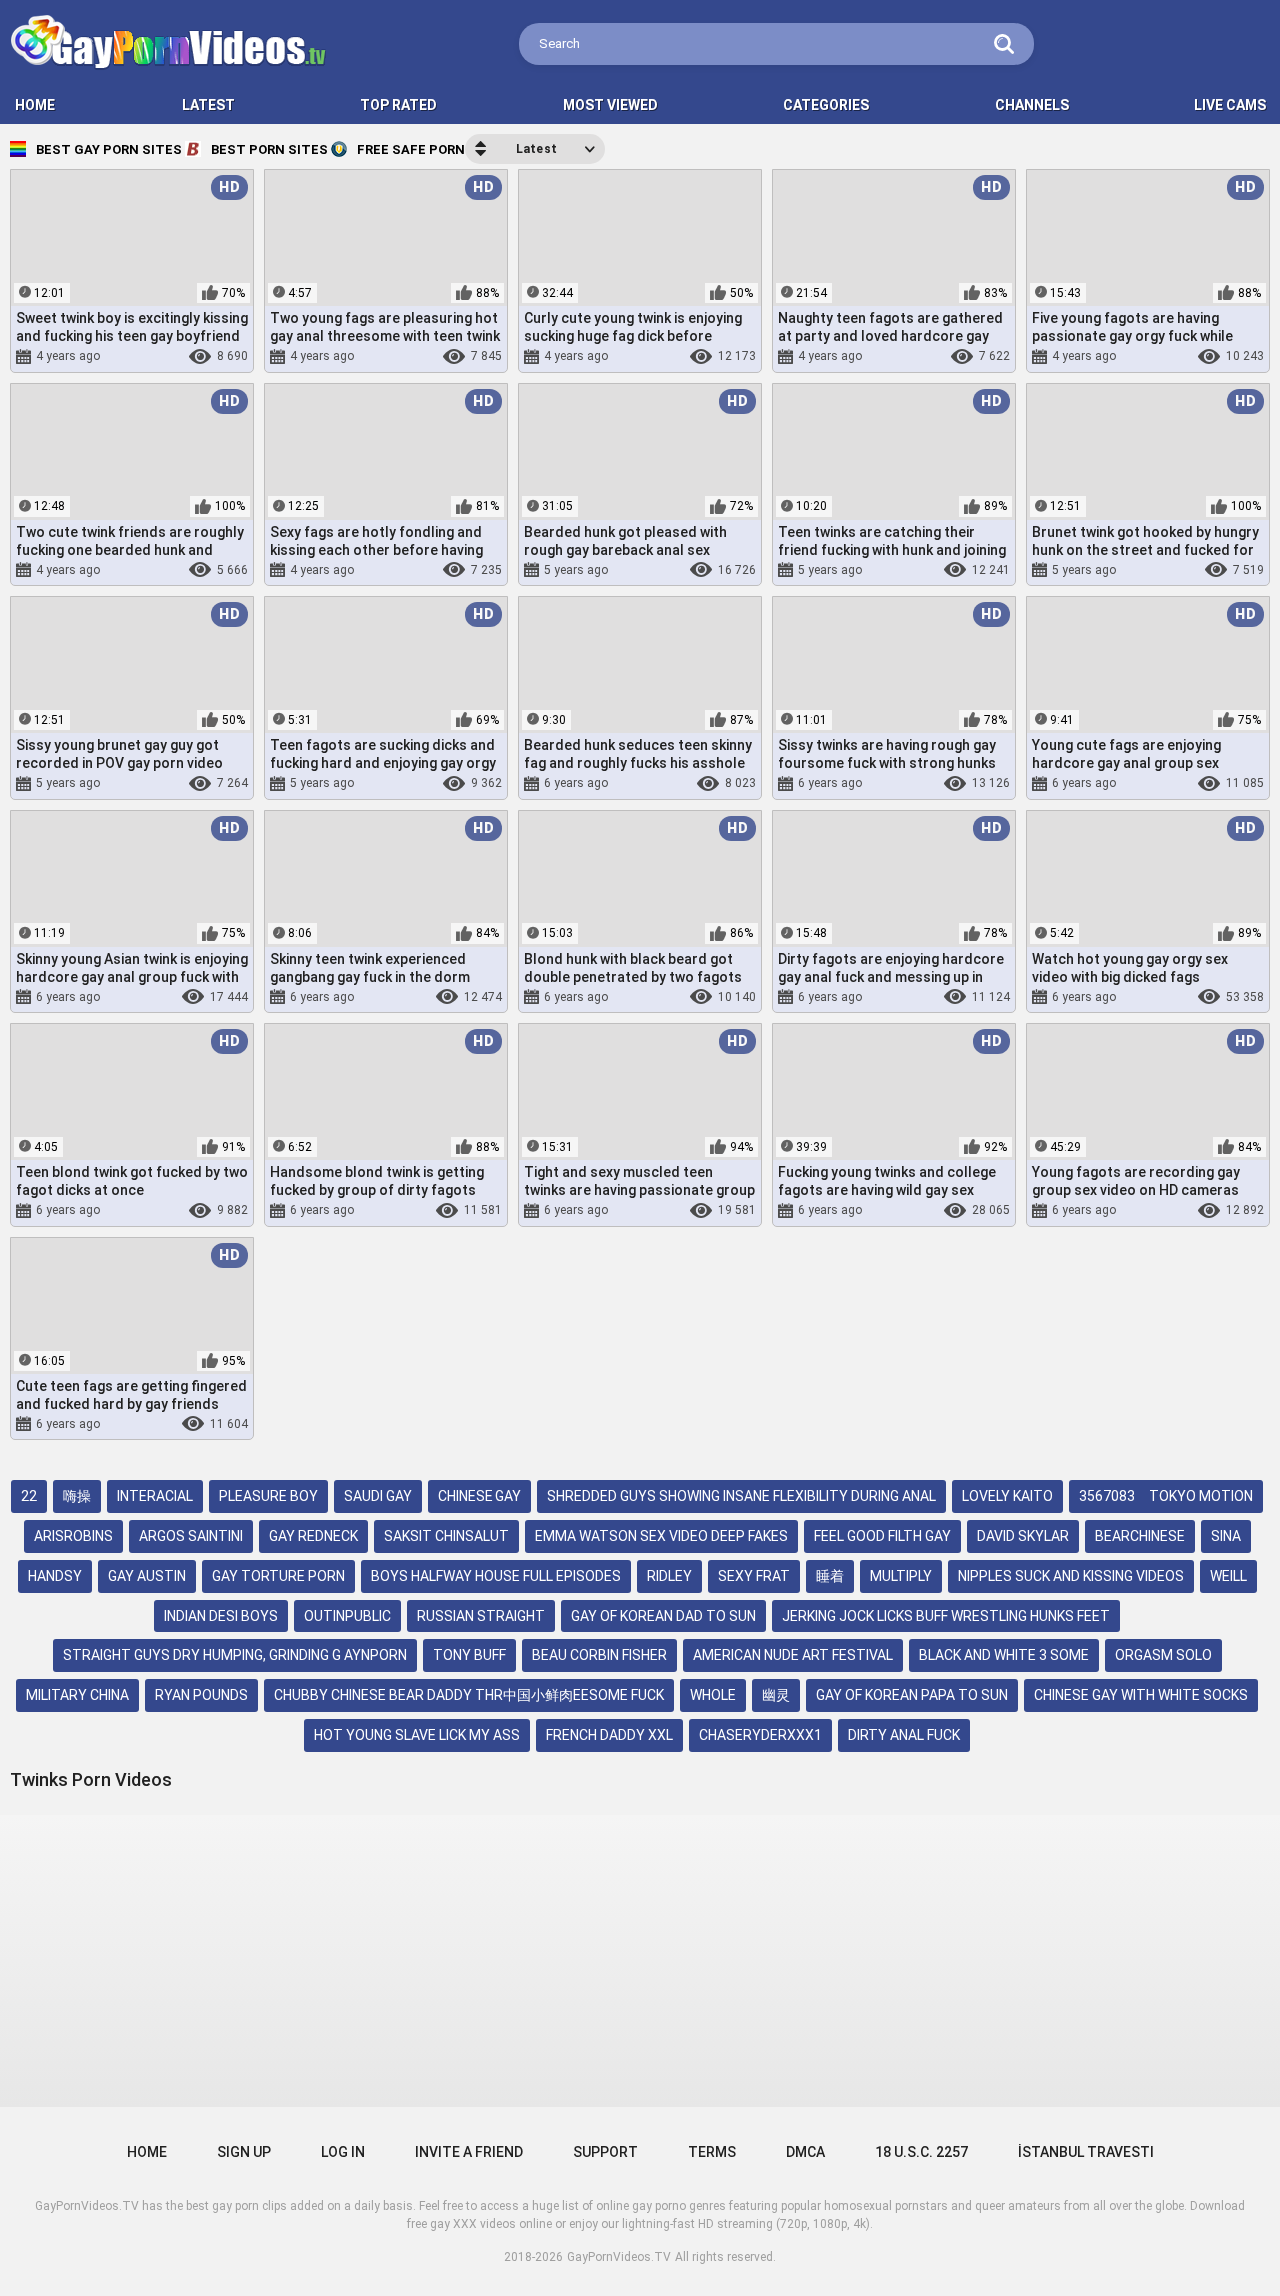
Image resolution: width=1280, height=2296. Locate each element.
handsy (55, 1576)
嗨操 (77, 1496)
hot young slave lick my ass (417, 1735)
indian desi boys (221, 1616)
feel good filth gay (882, 1536)
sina (1226, 1536)
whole (713, 1695)
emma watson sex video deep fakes (661, 1536)
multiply (901, 1576)
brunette (1159, 1211)
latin (110, 357)
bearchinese (1140, 1536)
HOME (35, 105)
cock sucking (1152, 997)
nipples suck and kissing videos (1071, 1576)
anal (933, 357)
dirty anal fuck (904, 1735)
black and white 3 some (1004, 1655)
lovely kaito (1007, 1496)
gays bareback (867, 357)
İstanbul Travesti (1086, 2152)
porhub (909, 784)
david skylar (1023, 1536)
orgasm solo (1163, 1655)
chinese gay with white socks (1141, 1695)
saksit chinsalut (446, 1536)
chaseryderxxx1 (760, 1735)
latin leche (164, 357)
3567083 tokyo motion (1166, 1496)
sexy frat (754, 1576)
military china (77, 1695)
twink (1156, 357)
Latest (208, 105)
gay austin (147, 1576)
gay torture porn (278, 1576)
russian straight (481, 1616)
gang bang (684, 1211)
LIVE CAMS (1230, 105)
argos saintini (191, 1536)
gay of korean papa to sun (912, 1695)
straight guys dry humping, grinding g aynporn (235, 1655)
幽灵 (776, 1695)
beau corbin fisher (599, 1655)
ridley (669, 1576)
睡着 (830, 1576)
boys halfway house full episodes (496, 1576)
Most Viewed (610, 105)
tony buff (469, 1655)
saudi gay (378, 1496)
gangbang (427, 997)
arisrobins (73, 1536)
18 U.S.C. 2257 (921, 2152)
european (404, 1211)
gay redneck (313, 1536)
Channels (1032, 105)
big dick (428, 570)
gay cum (661, 357)
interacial (155, 1496)
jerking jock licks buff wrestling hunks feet (946, 1616)
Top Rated (398, 105)
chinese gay (479, 1496)
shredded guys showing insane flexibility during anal (741, 1496)
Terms (712, 2152)
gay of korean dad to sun (663, 1616)
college (621, 1211)
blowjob (1193, 784)
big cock (143, 570)
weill (1228, 1576)
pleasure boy (268, 1496)
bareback (408, 357)
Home (147, 2152)
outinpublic (347, 1616)
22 (29, 1496)
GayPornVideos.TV (619, 2257)
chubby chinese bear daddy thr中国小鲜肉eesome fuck (469, 1695)
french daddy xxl (609, 1735)
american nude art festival (793, 1655)
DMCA (805, 2152)
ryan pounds (201, 1695)
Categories (826, 105)
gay (873, 1211)
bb (669, 784)
